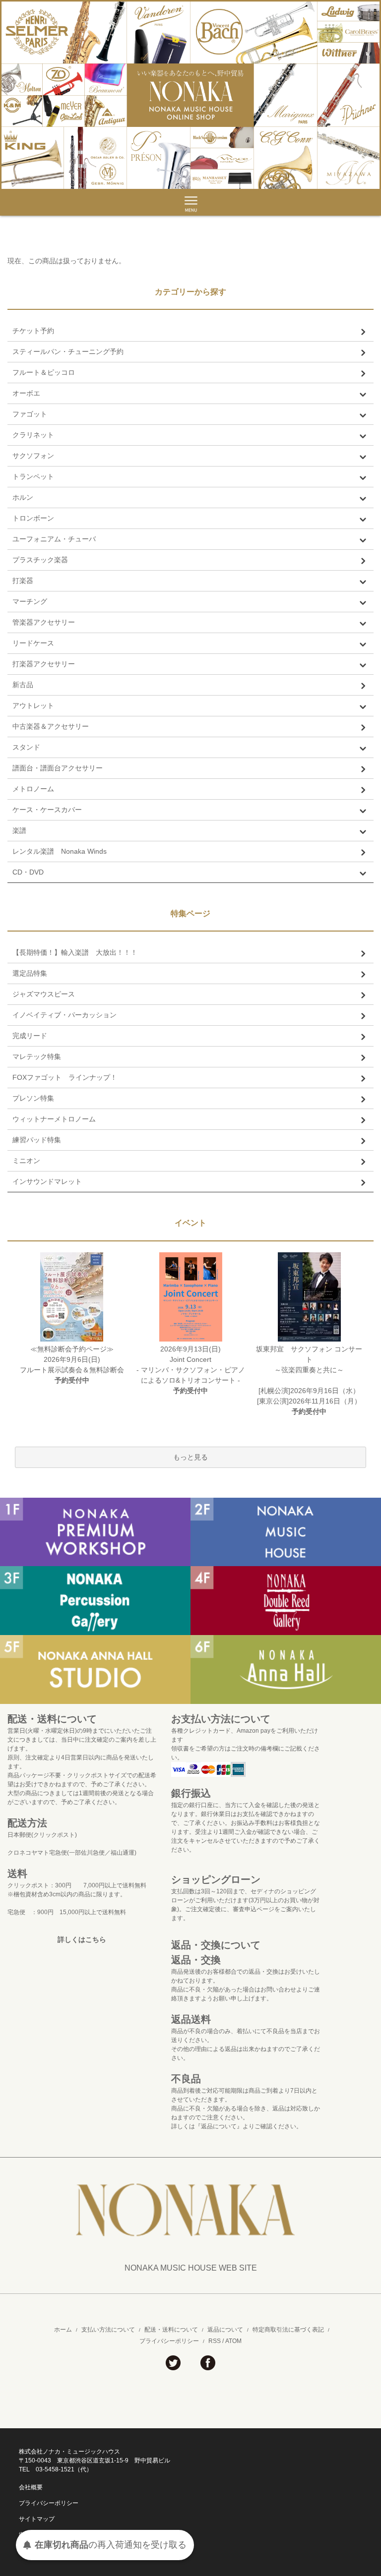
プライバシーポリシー (169, 2341)
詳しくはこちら (82, 1939)
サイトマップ (37, 2519)
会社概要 (31, 2487)
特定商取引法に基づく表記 (288, 2330)
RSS (215, 2341)
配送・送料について (171, 2330)
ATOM (233, 2341)
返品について (225, 2330)
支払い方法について (108, 2330)
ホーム (63, 2330)
